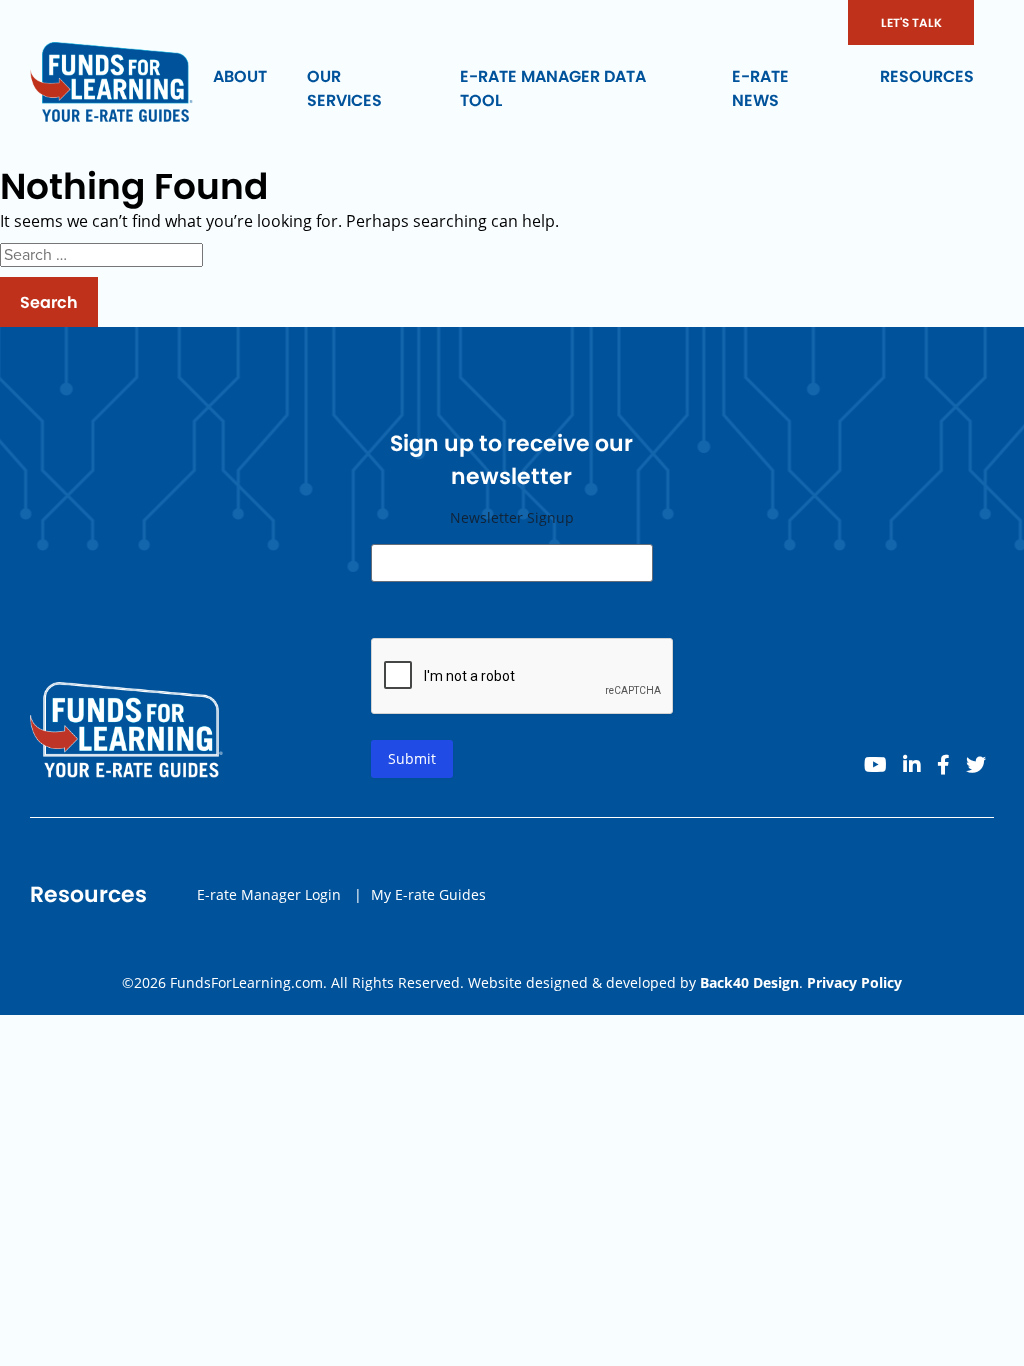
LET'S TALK (911, 22)
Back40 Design (749, 982)
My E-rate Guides (428, 894)
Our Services (344, 88)
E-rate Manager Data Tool (553, 88)
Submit (412, 758)
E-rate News (760, 88)
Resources (927, 76)
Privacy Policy (854, 982)
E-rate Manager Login (269, 894)
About (240, 76)
